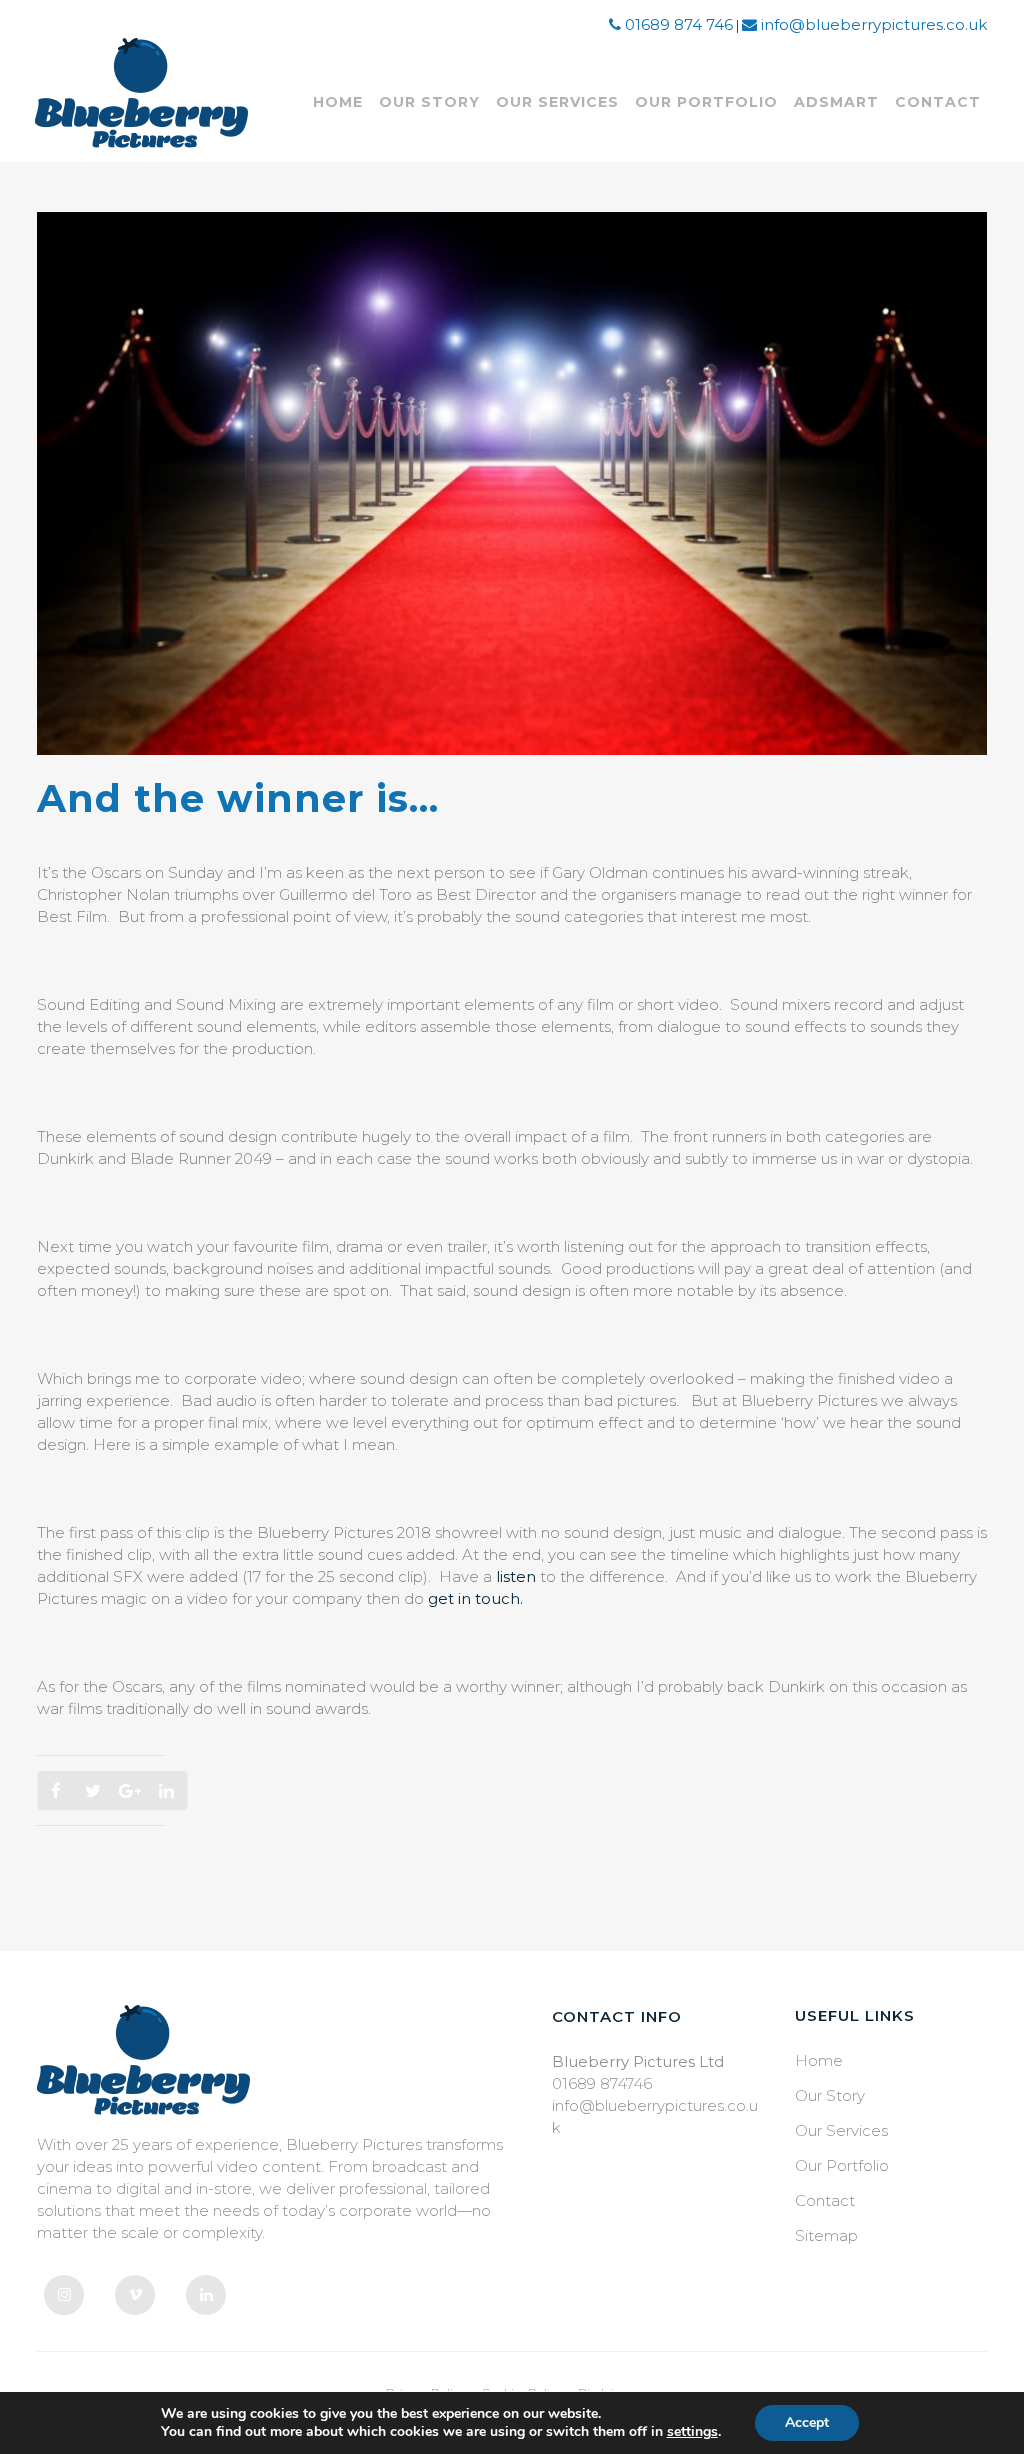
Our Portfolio (842, 2165)
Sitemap (826, 2235)
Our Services (841, 2130)
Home (819, 2060)
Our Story (830, 2095)
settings (692, 2432)
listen (516, 1576)
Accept (807, 2422)
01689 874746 (602, 2083)
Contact (825, 2200)
